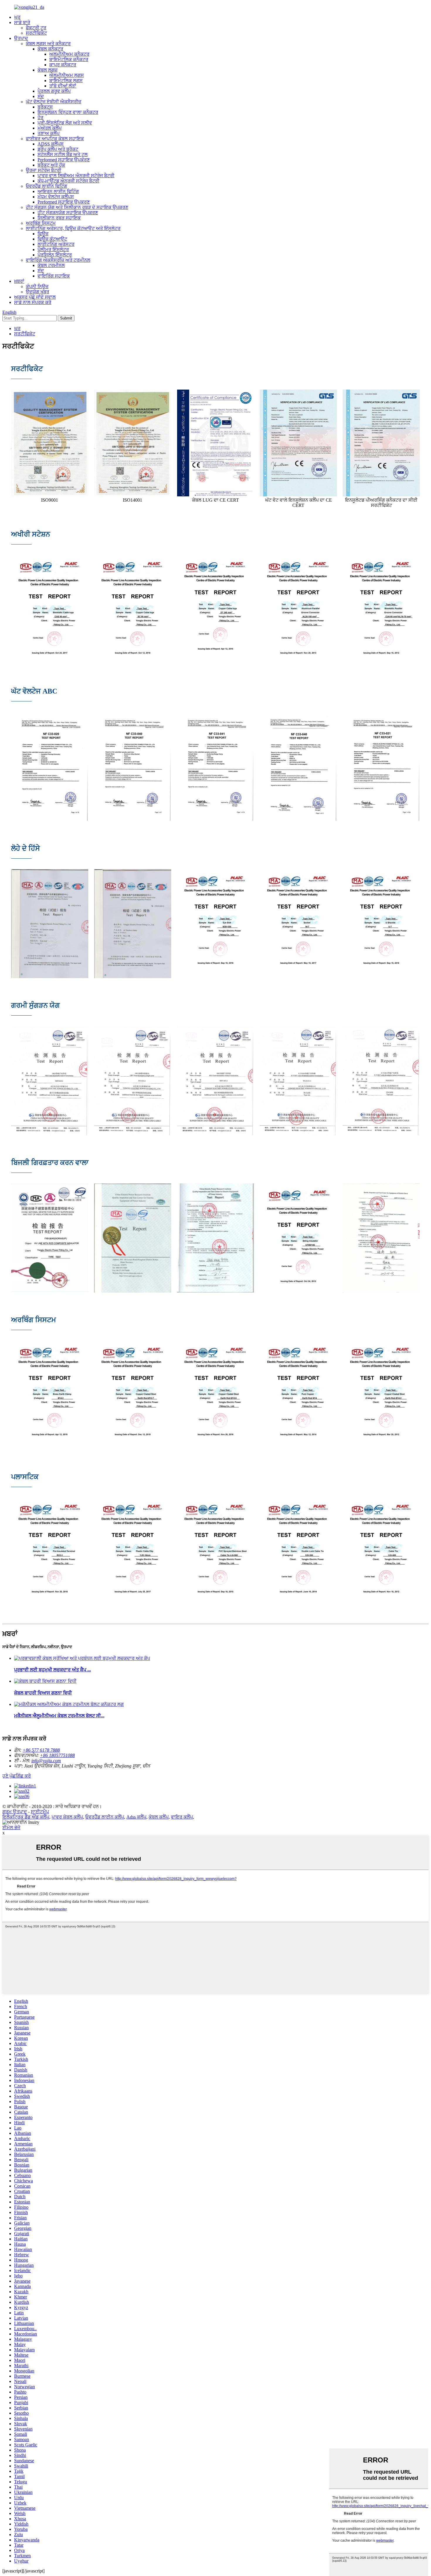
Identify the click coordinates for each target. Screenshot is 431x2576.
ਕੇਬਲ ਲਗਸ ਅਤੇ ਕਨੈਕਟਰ (48, 44)
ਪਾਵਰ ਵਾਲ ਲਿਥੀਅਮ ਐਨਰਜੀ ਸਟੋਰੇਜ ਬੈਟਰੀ (76, 176)
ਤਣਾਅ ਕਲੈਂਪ (49, 133)
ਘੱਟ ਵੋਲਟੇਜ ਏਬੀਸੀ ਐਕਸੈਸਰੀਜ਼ (54, 102)
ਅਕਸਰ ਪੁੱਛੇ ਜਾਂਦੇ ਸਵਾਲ (35, 297)
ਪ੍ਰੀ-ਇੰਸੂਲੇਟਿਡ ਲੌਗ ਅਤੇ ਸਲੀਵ (65, 123)
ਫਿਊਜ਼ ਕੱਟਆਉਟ (52, 239)
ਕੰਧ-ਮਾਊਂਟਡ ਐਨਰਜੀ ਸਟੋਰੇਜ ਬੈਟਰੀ (68, 181)
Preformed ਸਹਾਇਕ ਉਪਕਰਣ (64, 160)
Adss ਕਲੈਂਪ (136, 1817)
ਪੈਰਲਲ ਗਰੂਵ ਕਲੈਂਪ (54, 91)
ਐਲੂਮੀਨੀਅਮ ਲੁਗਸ (67, 75)
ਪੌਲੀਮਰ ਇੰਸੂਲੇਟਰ (53, 250)
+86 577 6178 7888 (41, 1750)
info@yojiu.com (46, 1761)
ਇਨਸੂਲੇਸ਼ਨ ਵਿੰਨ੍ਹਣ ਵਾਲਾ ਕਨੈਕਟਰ (68, 112)
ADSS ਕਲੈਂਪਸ (51, 144)
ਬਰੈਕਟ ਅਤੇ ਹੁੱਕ (51, 165)
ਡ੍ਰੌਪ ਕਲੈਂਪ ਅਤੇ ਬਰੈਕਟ (58, 149)
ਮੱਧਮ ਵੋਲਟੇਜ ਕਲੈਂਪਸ (56, 197)
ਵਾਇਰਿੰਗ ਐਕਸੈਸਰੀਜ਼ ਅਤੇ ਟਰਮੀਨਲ (58, 260)
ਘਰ (17, 17)
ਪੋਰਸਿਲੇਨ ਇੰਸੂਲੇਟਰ (55, 255)
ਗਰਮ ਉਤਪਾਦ (15, 1812)
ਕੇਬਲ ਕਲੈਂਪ (159, 1817)
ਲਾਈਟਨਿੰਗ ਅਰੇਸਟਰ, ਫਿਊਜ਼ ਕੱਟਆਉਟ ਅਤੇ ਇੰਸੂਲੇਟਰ (73, 228)
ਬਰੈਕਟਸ (45, 107)
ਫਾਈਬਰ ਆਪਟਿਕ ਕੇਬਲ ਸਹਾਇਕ (55, 139)
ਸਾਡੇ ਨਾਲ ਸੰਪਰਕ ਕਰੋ (33, 302)
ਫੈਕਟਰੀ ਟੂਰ (36, 28)
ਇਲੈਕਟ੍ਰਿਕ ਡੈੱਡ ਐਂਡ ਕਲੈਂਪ (26, 1817)
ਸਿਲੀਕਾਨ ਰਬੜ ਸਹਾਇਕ (59, 218)
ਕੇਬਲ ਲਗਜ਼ (47, 70)
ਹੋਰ (40, 117)
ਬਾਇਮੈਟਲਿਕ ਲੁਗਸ (66, 81)
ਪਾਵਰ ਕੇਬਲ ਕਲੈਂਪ (67, 1817)
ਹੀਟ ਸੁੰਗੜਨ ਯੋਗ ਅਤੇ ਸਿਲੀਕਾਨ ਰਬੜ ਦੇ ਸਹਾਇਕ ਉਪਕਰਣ (77, 207)
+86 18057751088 (57, 1755)
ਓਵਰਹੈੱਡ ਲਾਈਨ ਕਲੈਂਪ (105, 1817)
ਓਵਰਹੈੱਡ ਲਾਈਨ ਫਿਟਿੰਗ (46, 186)
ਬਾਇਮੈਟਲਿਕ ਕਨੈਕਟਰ (69, 59)
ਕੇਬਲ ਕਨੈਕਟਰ (50, 49)
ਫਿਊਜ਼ (43, 234)
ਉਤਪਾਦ (21, 38)
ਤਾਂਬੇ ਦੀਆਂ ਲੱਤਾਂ (63, 86)
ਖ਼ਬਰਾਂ (19, 281)
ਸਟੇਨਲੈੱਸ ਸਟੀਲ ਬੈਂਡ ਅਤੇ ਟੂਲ (63, 154)
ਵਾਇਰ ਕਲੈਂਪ (182, 1817)
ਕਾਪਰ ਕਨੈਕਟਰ (63, 65)
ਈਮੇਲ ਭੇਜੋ (11, 1827)
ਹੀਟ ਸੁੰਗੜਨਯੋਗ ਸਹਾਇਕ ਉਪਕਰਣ (68, 213)
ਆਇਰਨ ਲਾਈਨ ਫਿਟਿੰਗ (58, 191)
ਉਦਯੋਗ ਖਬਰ (38, 292)
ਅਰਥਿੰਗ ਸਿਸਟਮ (41, 223)
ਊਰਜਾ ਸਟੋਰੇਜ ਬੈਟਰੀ (44, 170)
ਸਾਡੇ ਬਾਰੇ (22, 22)
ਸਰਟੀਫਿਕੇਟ (36, 33)
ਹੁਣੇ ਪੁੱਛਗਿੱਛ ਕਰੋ (17, 1776)
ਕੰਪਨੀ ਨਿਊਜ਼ (37, 286)
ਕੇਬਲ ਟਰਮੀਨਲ (51, 265)
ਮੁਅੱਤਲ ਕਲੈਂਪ (50, 128)
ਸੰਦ (41, 96)
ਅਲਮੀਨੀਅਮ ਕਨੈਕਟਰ (69, 54)
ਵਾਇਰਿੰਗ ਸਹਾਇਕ (54, 276)
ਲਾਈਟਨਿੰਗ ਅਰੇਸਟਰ (56, 244)
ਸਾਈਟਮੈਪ (40, 1812)
